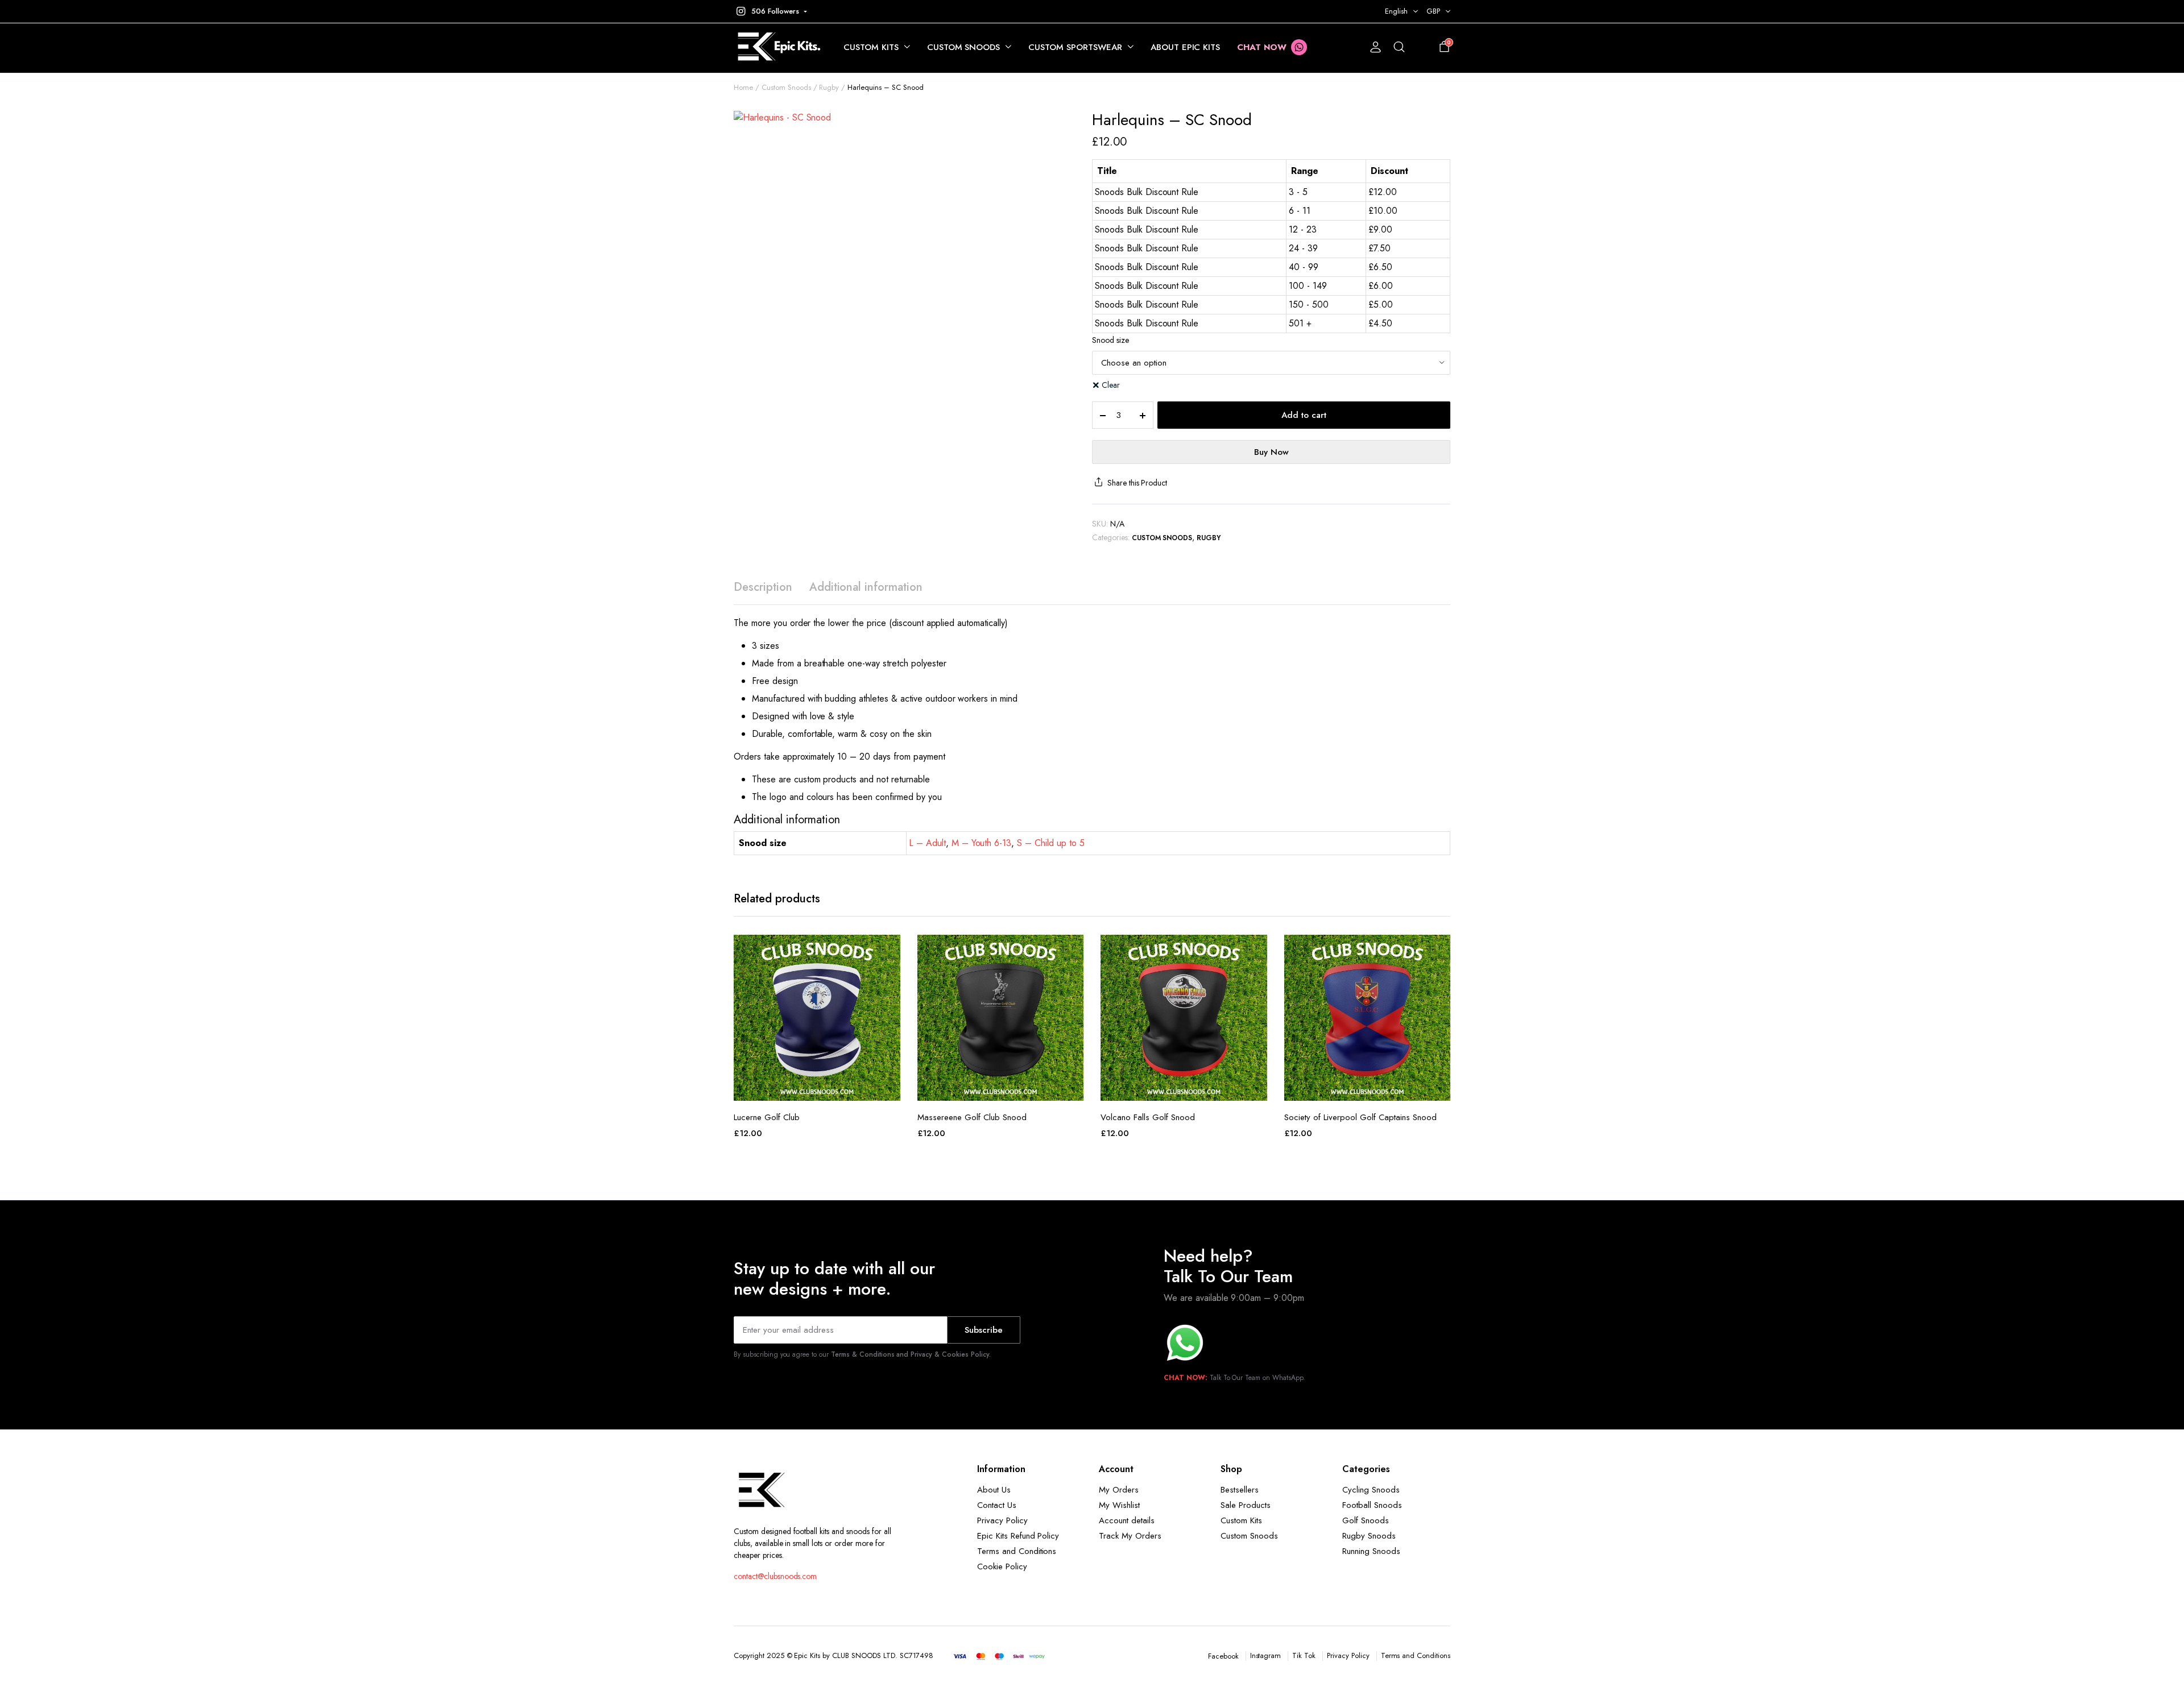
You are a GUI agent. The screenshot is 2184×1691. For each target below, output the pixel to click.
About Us (994, 1490)
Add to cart (1304, 415)
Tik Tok (1304, 1655)
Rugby (829, 87)
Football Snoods (1372, 1505)
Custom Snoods (964, 47)
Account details (1127, 1520)
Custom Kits (871, 47)
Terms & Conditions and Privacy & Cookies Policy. (911, 1354)
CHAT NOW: (1186, 1378)
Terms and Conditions (1017, 1551)
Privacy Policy (1002, 1520)
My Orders (1119, 1490)
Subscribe (984, 1330)
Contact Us (997, 1505)
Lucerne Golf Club (767, 1117)
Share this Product (1137, 483)
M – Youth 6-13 (982, 843)
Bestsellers (1240, 1490)
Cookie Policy (1002, 1566)
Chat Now (1262, 47)
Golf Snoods (1366, 1520)
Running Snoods (1371, 1551)
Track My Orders (1130, 1536)
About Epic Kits (1186, 47)
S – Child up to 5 (1051, 843)
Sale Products (1246, 1505)
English (1396, 11)
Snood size (1110, 340)
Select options (817, 1088)
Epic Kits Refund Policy (1018, 1536)
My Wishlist (1119, 1505)
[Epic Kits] (777, 47)
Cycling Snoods (1371, 1490)
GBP (1433, 11)
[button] (770, 11)
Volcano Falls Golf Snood (1148, 1117)
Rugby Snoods (1369, 1536)
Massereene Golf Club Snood (972, 1117)
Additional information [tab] (866, 587)
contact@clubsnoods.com (775, 1576)
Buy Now (1271, 452)
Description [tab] (763, 587)
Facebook (1223, 1656)
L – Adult (927, 843)
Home (743, 87)
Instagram (1266, 1655)
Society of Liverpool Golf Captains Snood (1360, 1117)
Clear (1111, 385)
